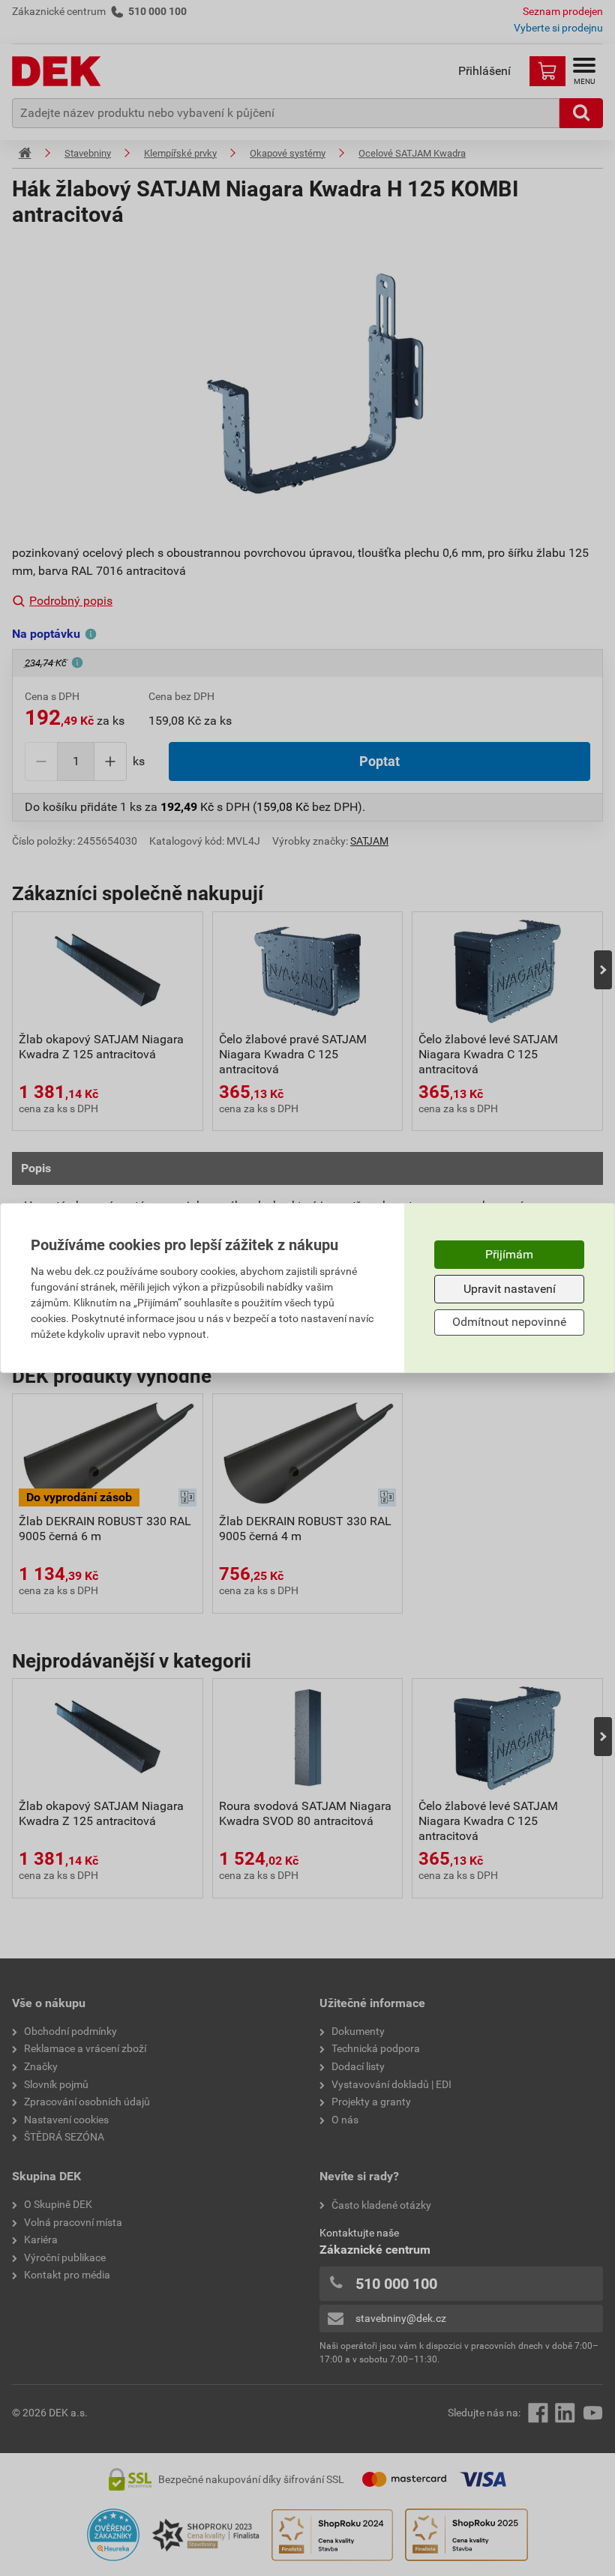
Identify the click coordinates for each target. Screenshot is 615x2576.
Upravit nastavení (510, 1289)
